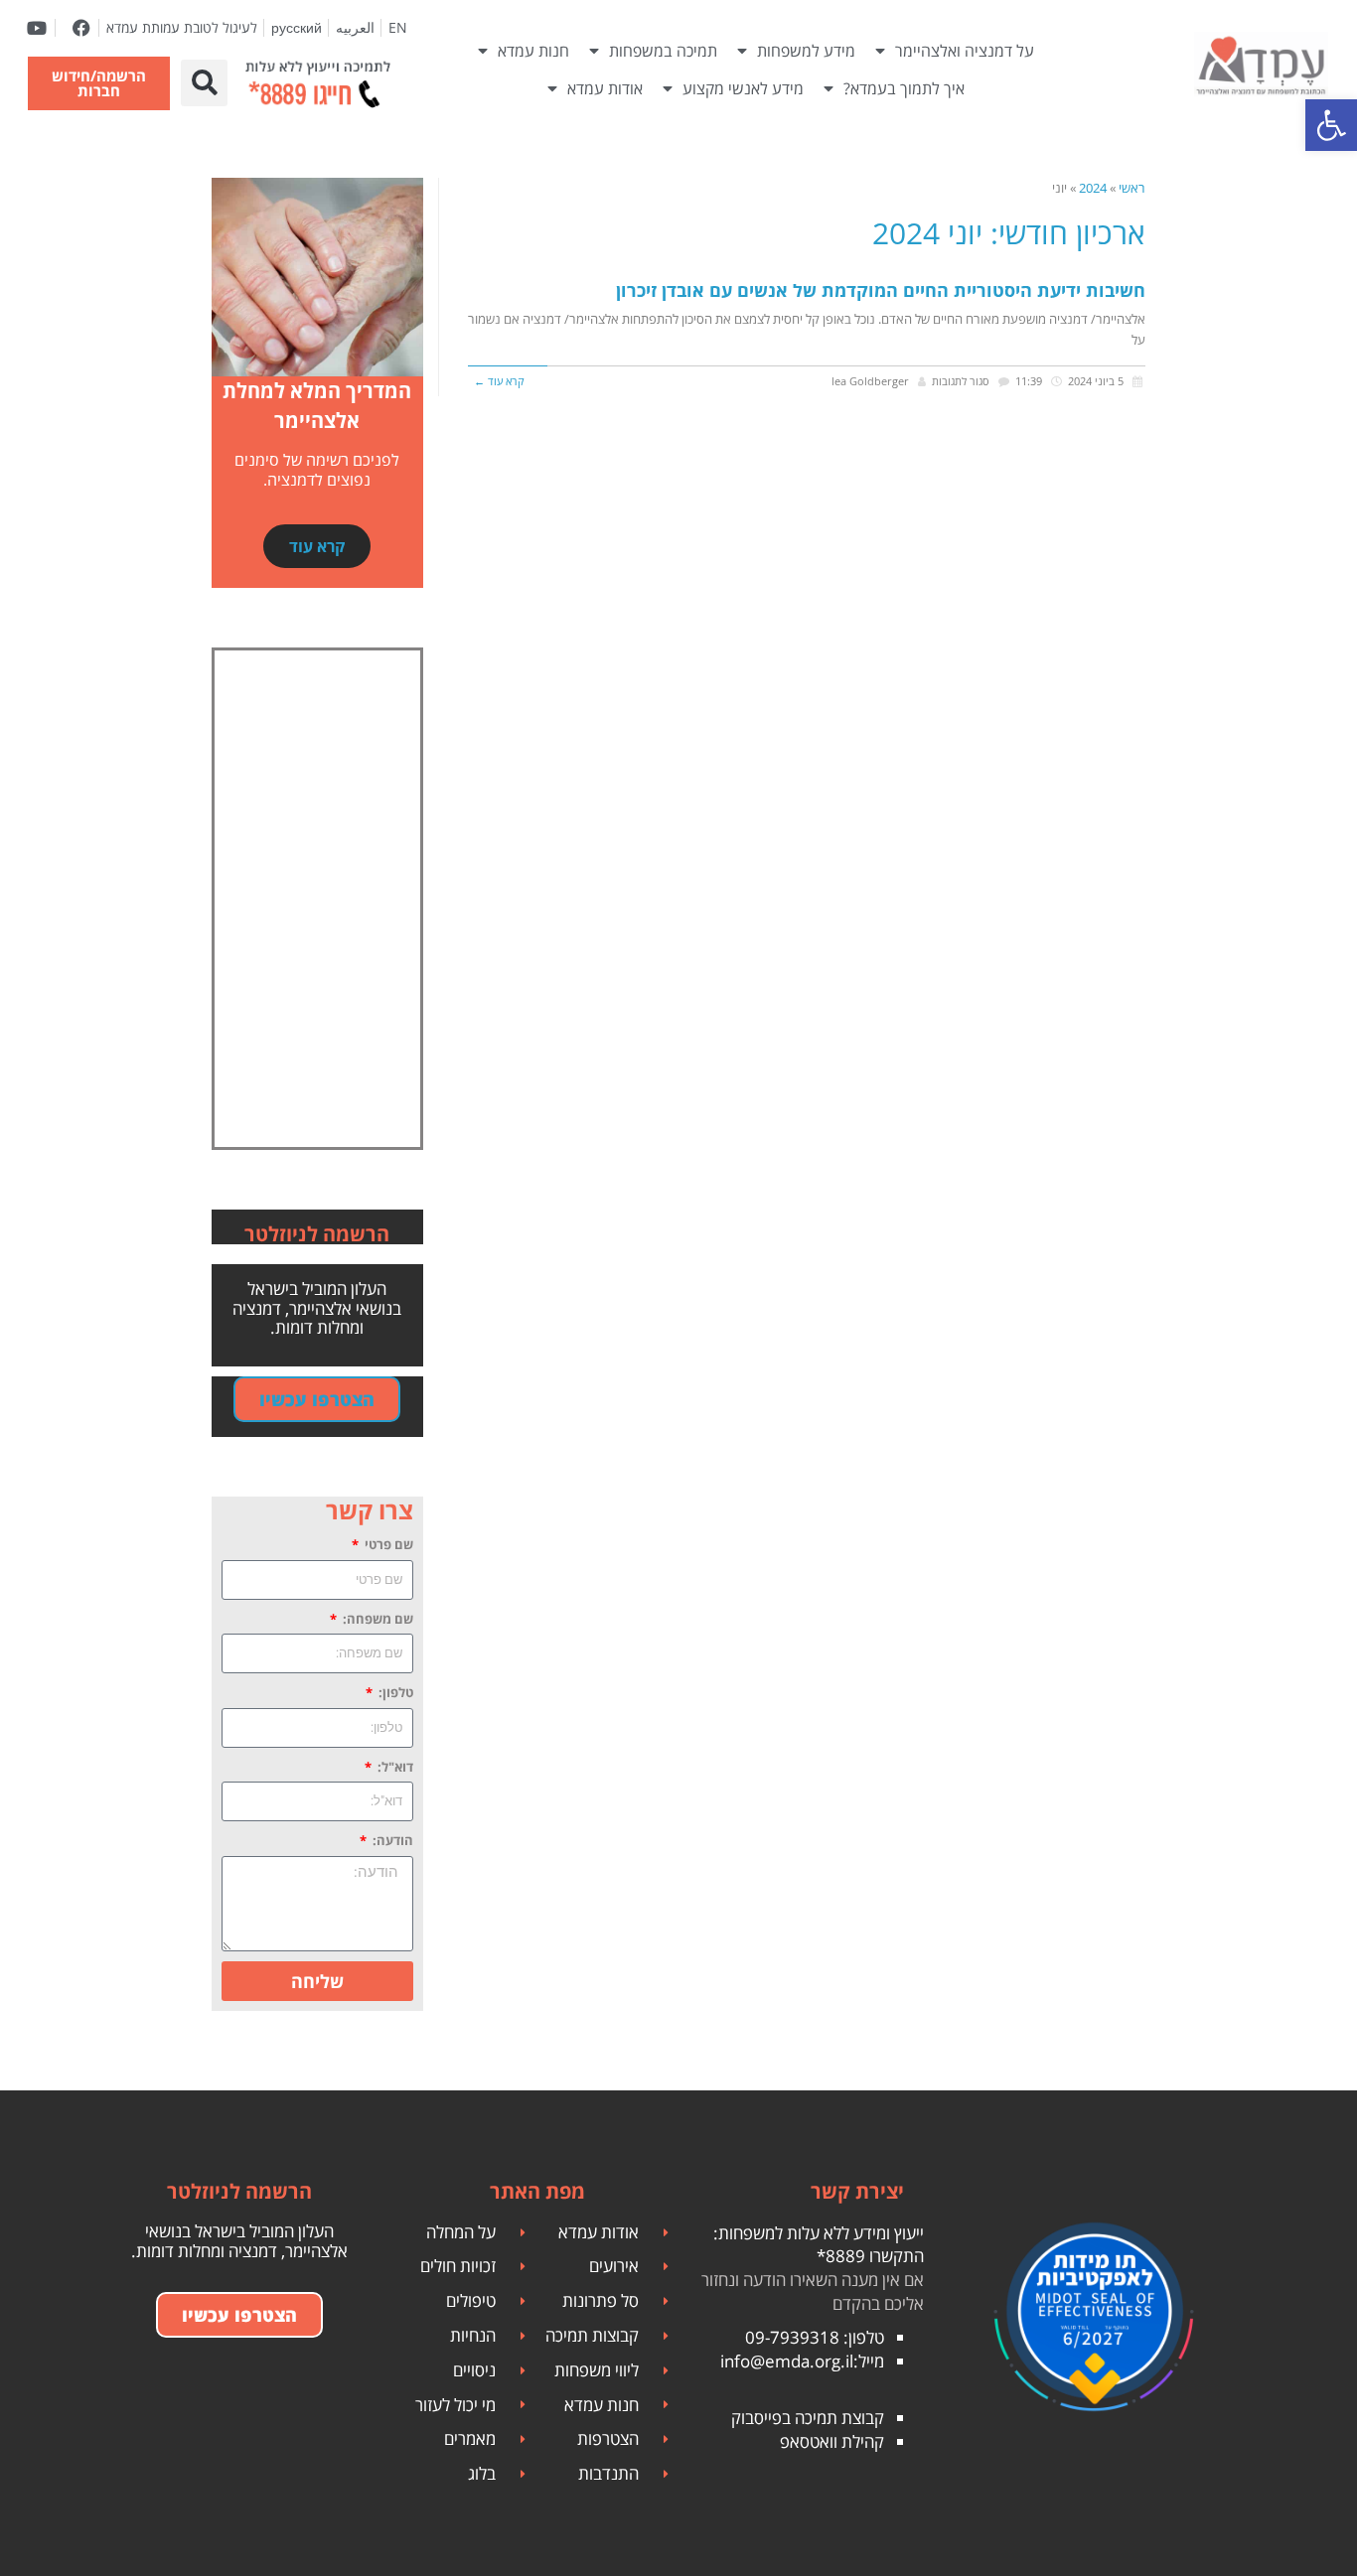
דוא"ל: (394, 1767)
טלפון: (394, 1692)
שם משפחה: (377, 1619)
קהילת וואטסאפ (832, 2441)
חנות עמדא (533, 51)
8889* (841, 2256)
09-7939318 (792, 2337)
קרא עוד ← (499, 381)
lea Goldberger (870, 381)
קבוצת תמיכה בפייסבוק (808, 2418)
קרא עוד (317, 546)
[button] (204, 83)
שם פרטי (387, 1544)
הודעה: (391, 1840)
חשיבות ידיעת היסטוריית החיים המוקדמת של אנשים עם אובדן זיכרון (881, 290)
